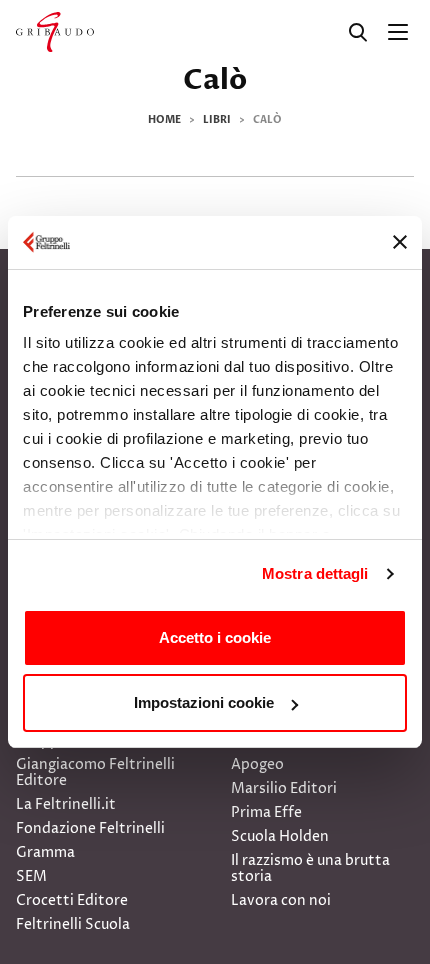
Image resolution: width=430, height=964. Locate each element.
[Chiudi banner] (400, 242)
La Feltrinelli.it (66, 804)
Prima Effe (266, 812)
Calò (215, 80)
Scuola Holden (280, 836)
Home (164, 120)
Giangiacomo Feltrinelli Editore (95, 772)
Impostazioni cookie (204, 702)
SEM (31, 876)
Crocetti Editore (72, 900)
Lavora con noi (281, 900)
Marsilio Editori (284, 788)
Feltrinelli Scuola (73, 924)
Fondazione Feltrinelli (90, 828)
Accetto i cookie (215, 637)
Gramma (45, 852)
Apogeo (257, 764)
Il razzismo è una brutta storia (310, 868)
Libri (217, 120)
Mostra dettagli (315, 573)
